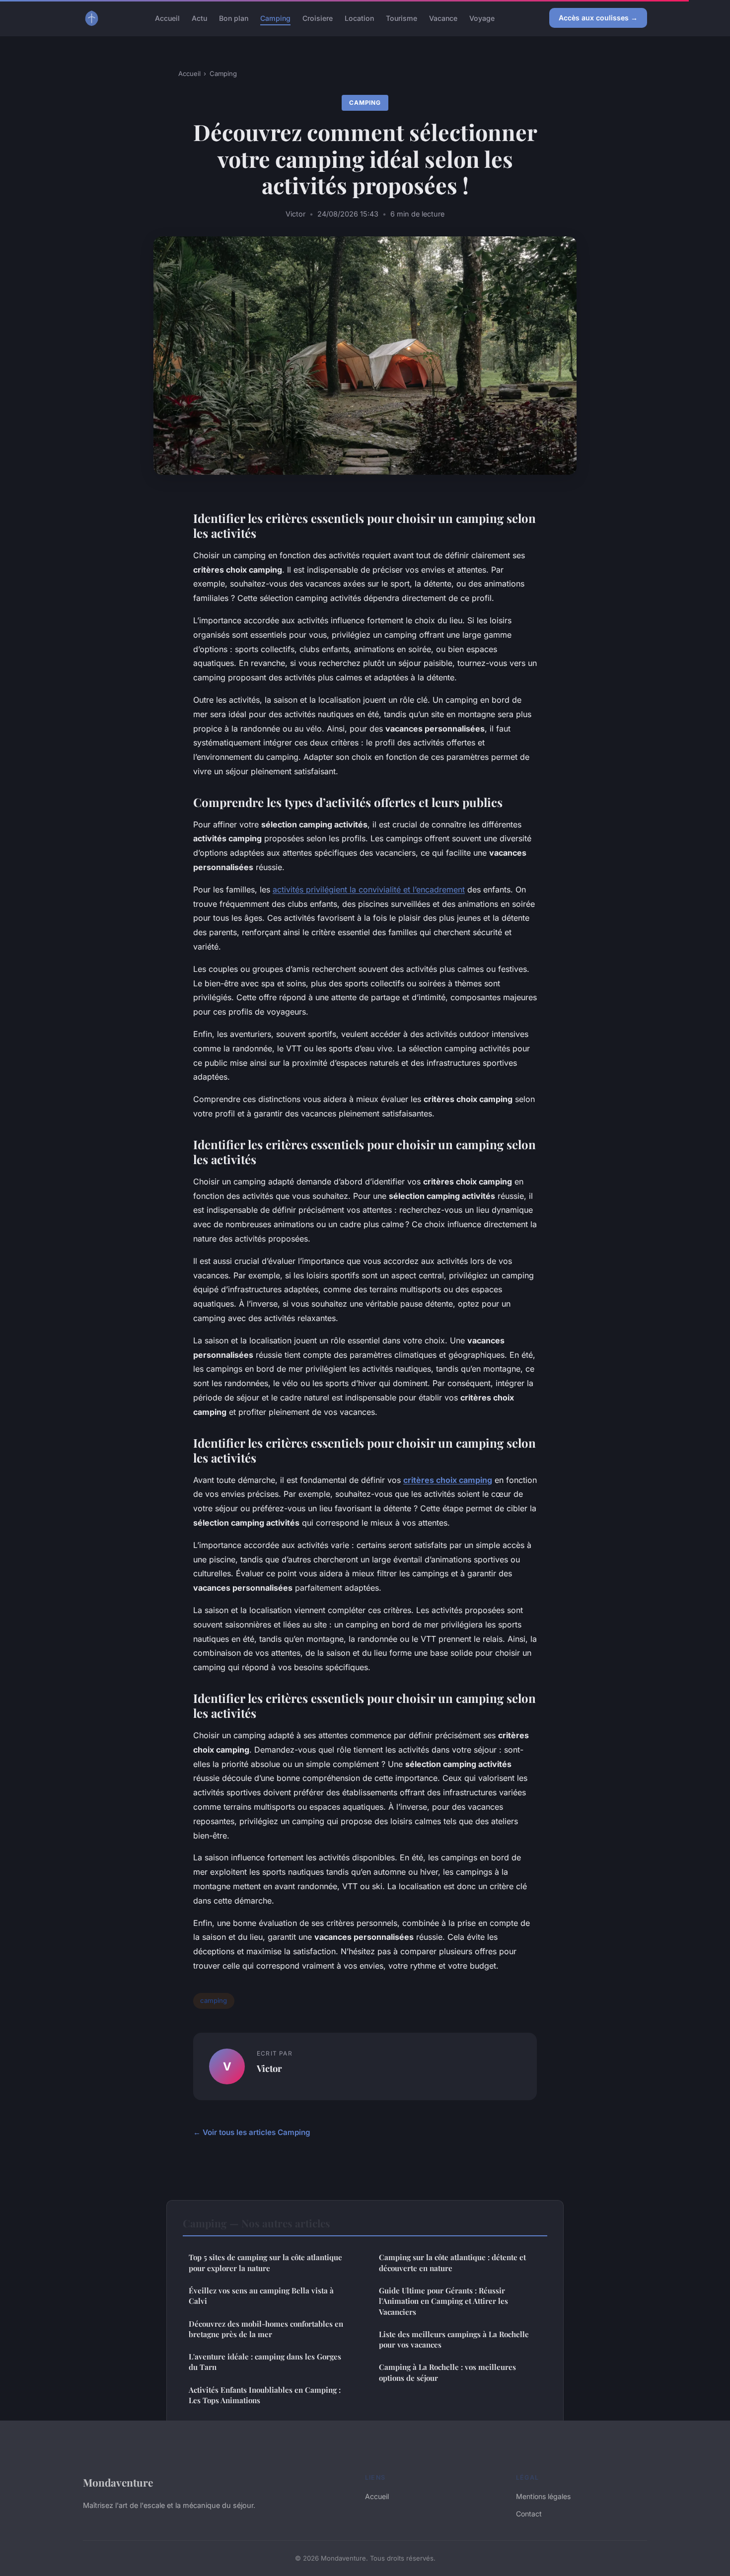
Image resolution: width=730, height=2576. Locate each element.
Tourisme (401, 18)
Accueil (167, 18)
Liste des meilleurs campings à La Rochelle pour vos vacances (454, 2339)
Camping (275, 18)
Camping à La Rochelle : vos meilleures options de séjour (447, 2372)
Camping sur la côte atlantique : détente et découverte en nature (452, 2262)
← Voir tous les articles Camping (252, 2132)
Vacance (443, 18)
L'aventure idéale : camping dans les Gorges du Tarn (265, 2362)
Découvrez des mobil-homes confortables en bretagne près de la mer (266, 2329)
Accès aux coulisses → (598, 18)
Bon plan (234, 18)
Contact (529, 2514)
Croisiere (318, 18)
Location (359, 18)
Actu (199, 18)
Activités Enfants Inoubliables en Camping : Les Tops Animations (265, 2395)
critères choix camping (448, 1480)
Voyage (482, 18)
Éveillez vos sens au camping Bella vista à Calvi (261, 2296)
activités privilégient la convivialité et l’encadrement (369, 889)
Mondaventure (118, 2482)
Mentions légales (543, 2496)
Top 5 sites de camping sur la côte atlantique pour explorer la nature (265, 2262)
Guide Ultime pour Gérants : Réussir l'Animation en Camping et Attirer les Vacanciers (443, 2301)
